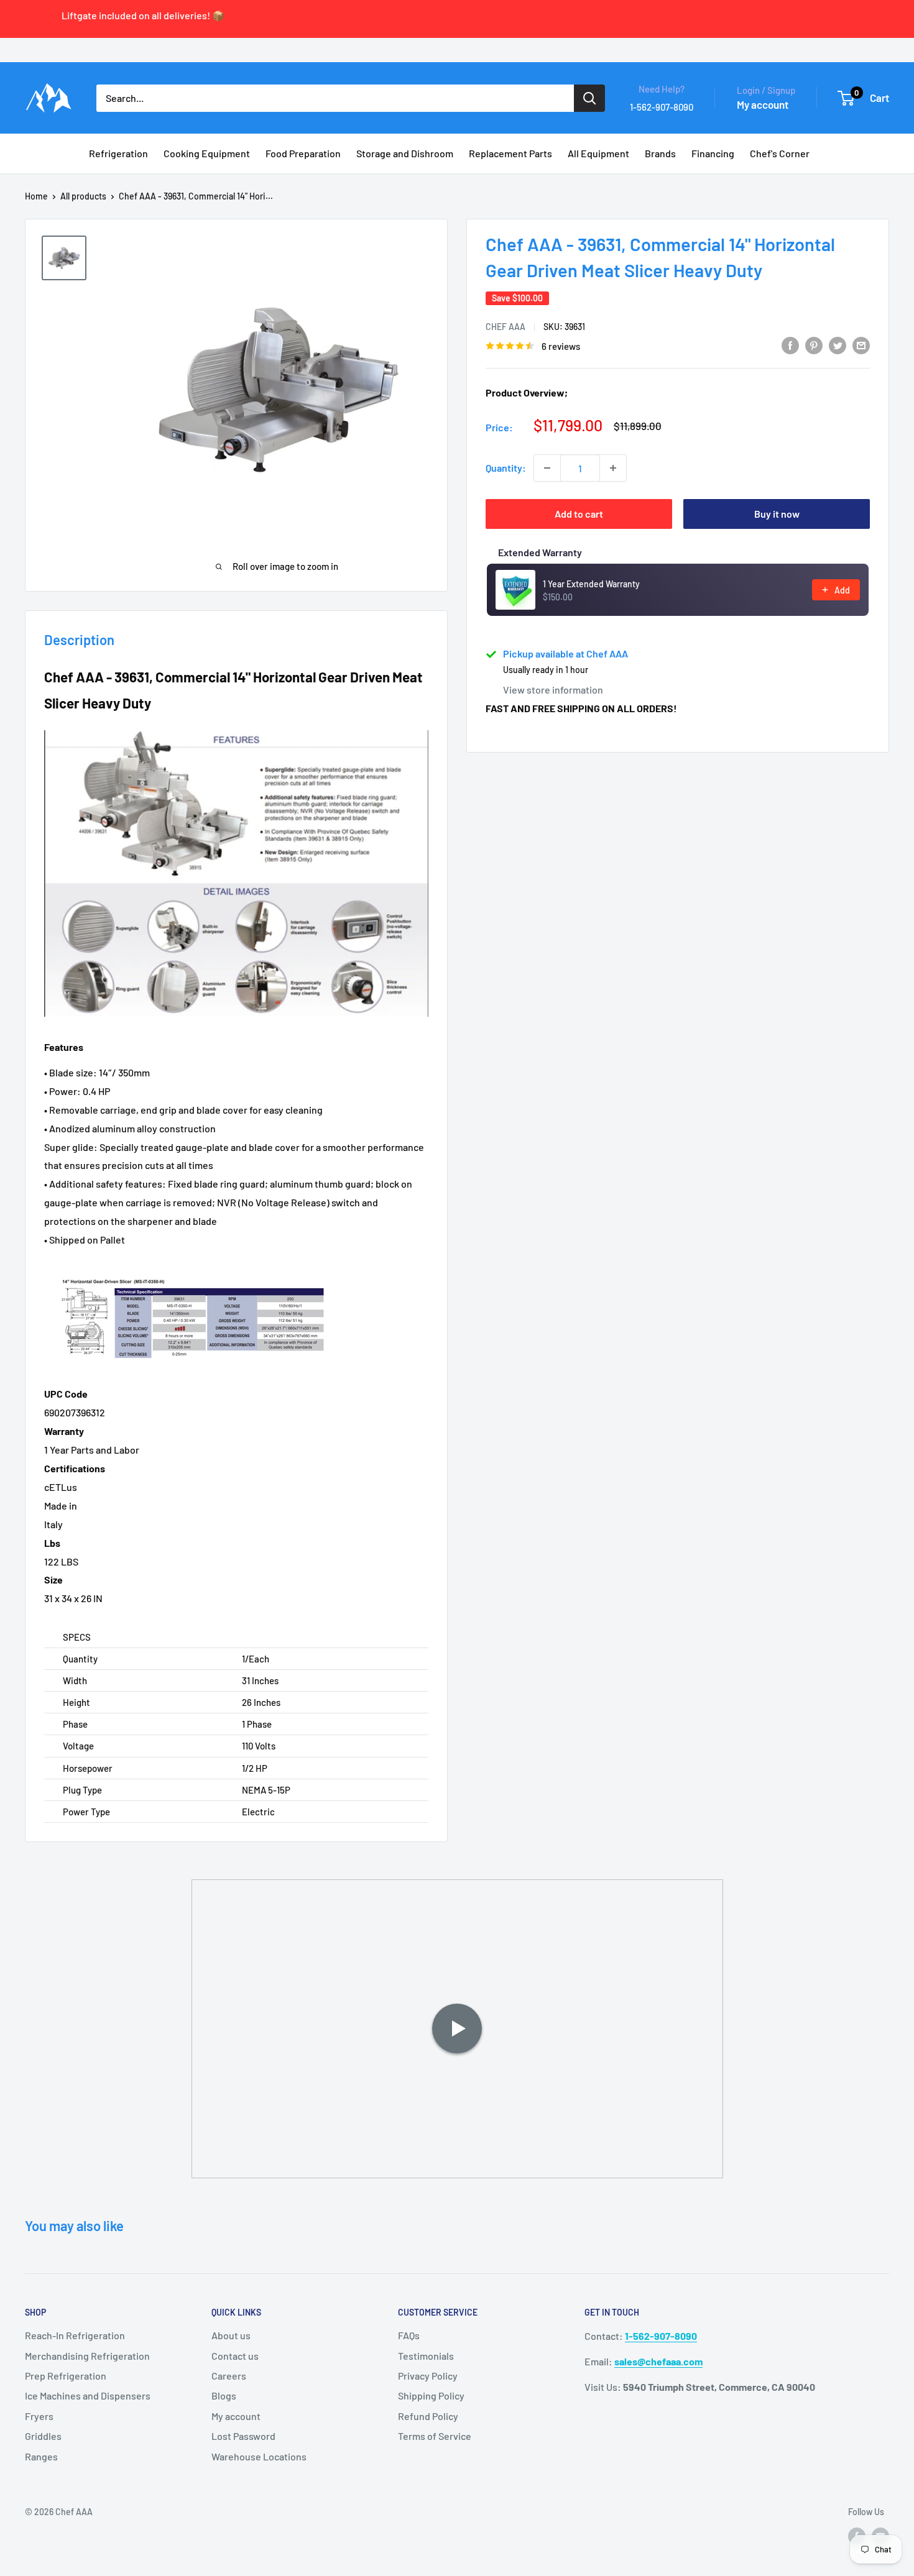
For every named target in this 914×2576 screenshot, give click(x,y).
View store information (553, 690)
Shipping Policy (431, 2395)
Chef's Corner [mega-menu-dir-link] (780, 153)
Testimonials (426, 2356)
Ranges (41, 2456)
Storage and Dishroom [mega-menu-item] (405, 153)
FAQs (409, 2335)
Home (36, 196)
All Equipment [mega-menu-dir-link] (598, 153)
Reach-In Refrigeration (75, 2335)
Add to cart (579, 514)
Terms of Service (435, 2436)
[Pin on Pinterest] (814, 345)
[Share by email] (861, 345)
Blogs (224, 2395)
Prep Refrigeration (66, 2376)
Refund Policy (428, 2416)
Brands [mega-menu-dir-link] (660, 153)
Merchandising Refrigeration (87, 2356)
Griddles (43, 2436)
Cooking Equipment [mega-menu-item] (207, 153)
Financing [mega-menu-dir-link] (713, 153)
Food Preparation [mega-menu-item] (303, 153)
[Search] (589, 98)
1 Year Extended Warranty (591, 584)
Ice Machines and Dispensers (88, 2395)
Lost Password (243, 2436)
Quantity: (506, 468)
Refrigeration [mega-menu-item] (118, 153)
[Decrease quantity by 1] (547, 468)
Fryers (39, 2416)
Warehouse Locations (259, 2456)
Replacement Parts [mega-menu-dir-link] (510, 153)
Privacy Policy (428, 2376)
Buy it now (777, 514)
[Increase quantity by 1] (613, 468)
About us (231, 2335)
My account (763, 104)
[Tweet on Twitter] (838, 345)
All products (83, 196)
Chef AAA (505, 327)
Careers (229, 2376)
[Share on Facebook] (790, 345)
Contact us (235, 2356)
